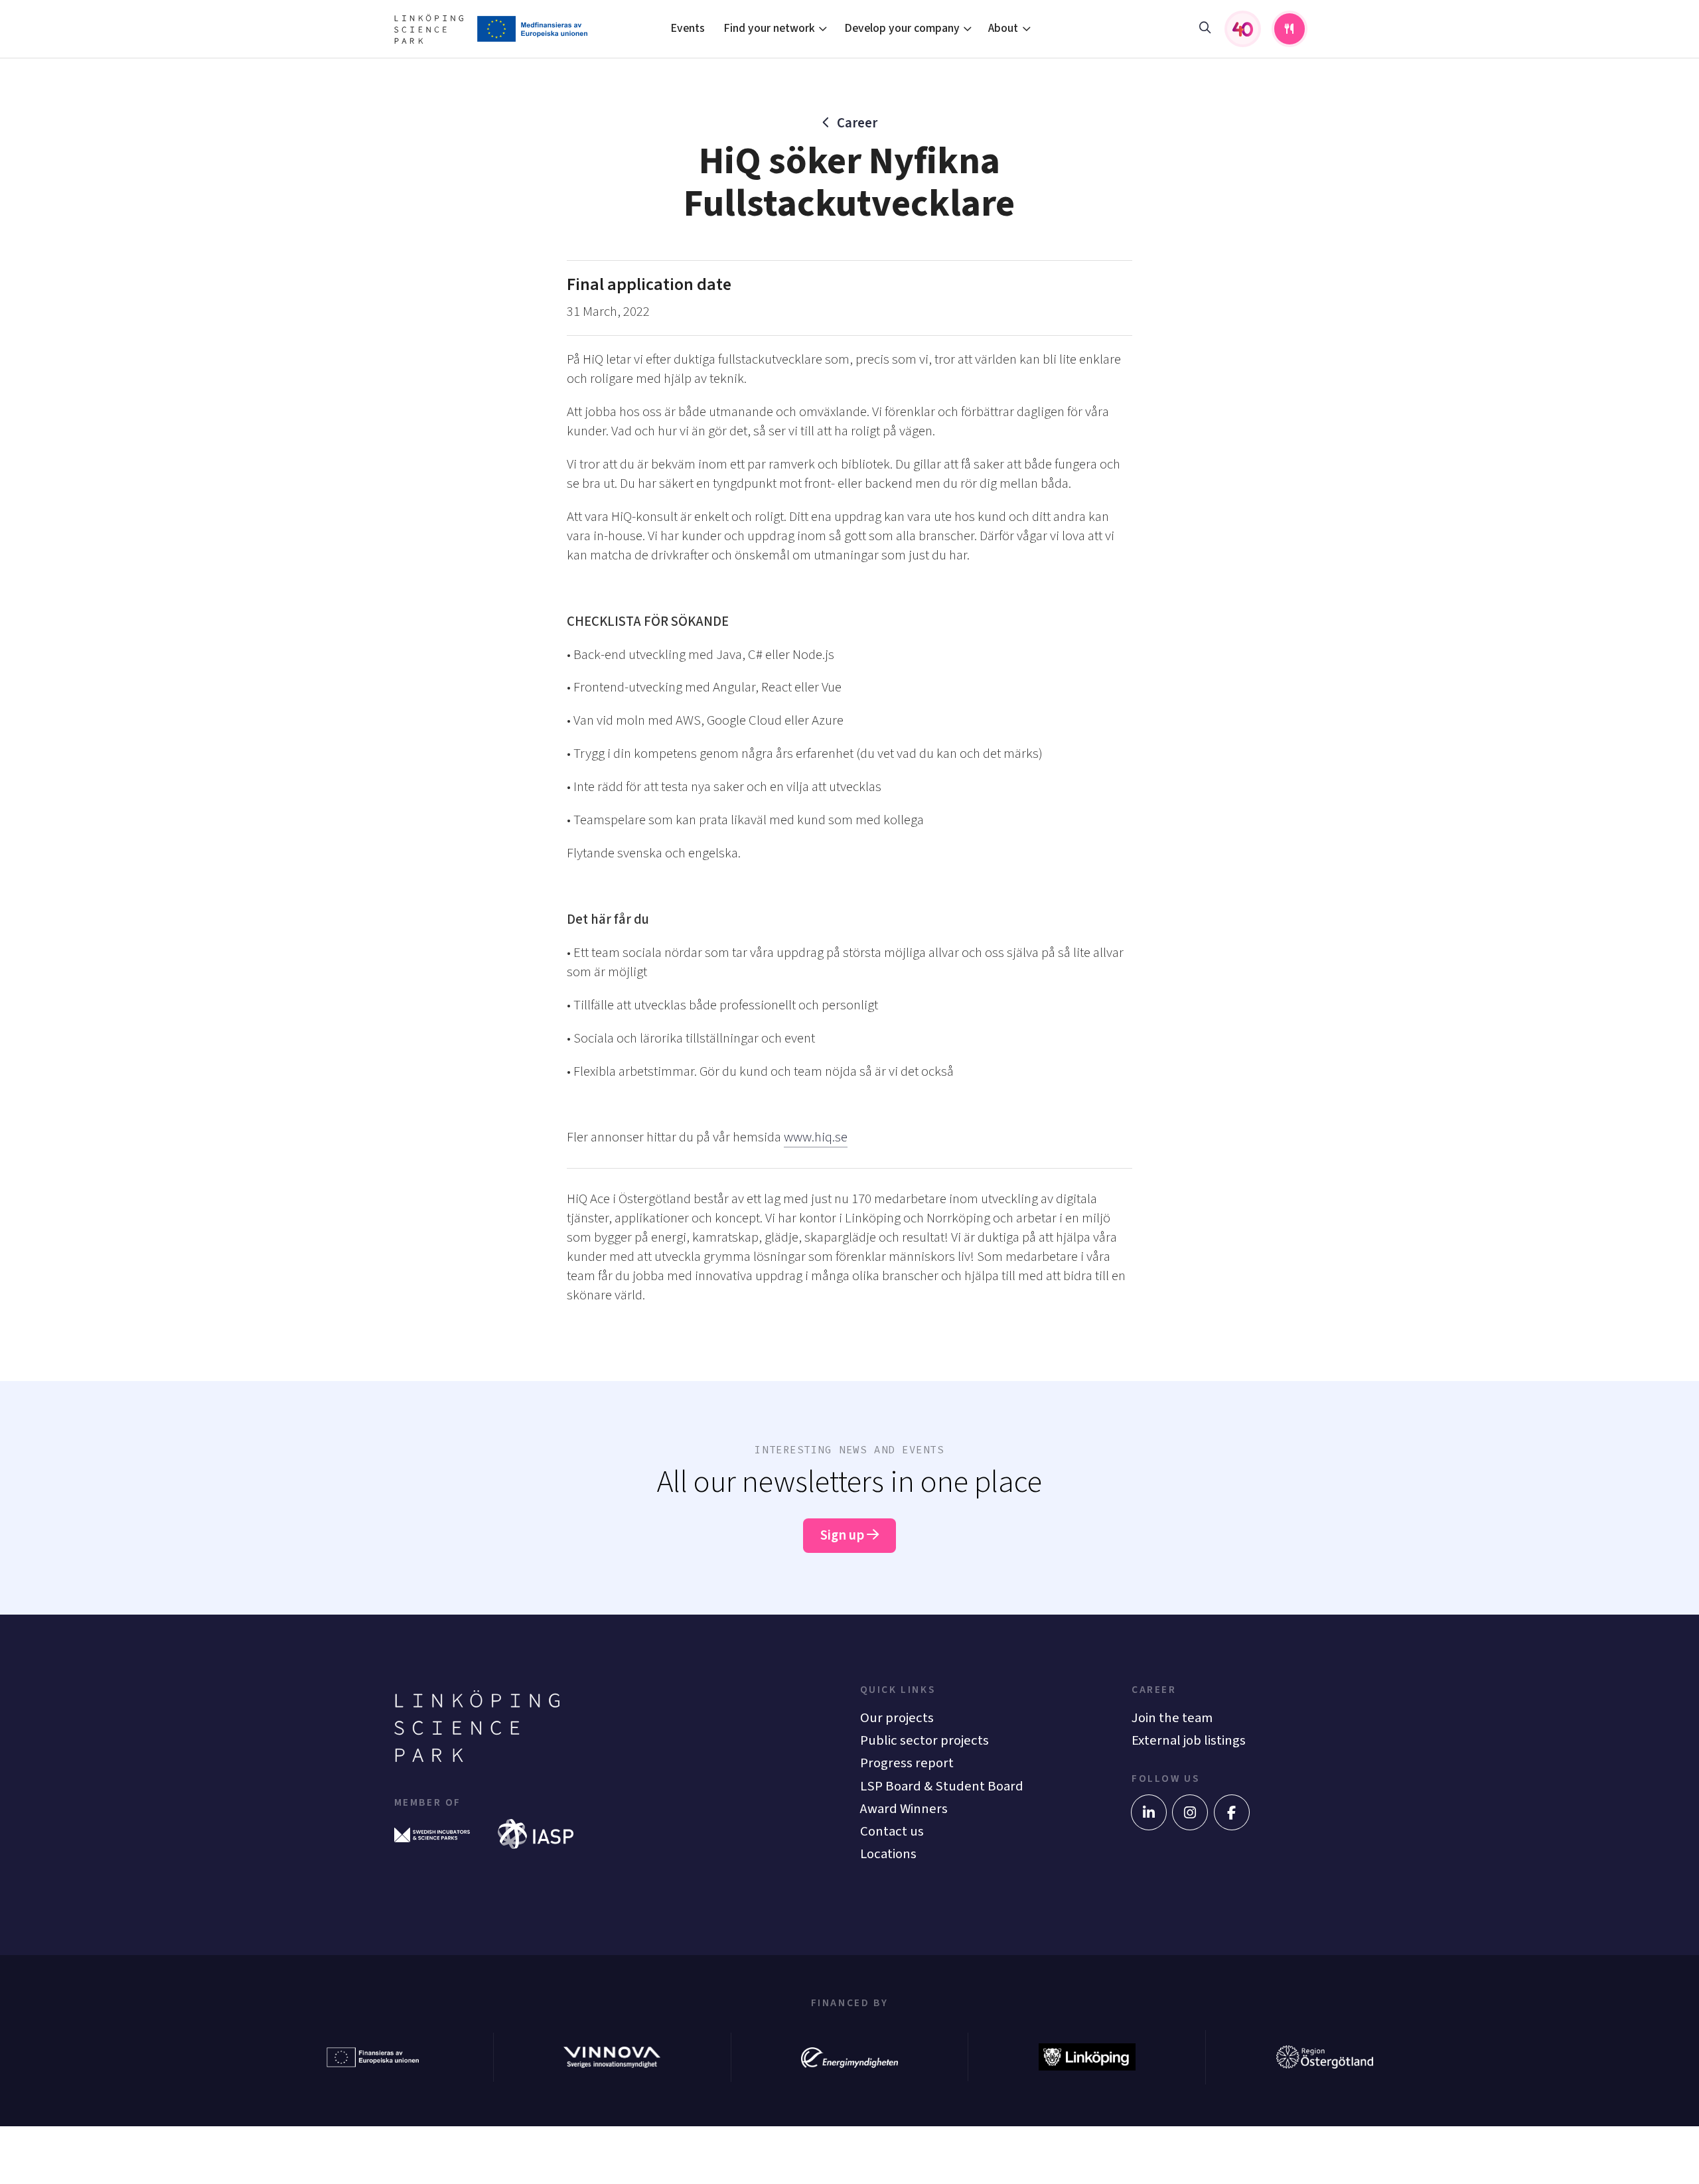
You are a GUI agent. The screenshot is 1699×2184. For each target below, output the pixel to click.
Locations (888, 1854)
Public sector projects (924, 1740)
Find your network (769, 28)
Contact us (892, 1831)
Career (857, 123)
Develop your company (902, 28)
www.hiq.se (816, 1137)
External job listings (1189, 1740)
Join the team (1172, 1718)
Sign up (844, 1535)
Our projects (897, 1718)
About (1003, 28)
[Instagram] (1190, 1812)
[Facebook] (1232, 1812)
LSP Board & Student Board (942, 1786)
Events (688, 28)
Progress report (907, 1763)
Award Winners (904, 1809)
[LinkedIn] (1149, 1812)
